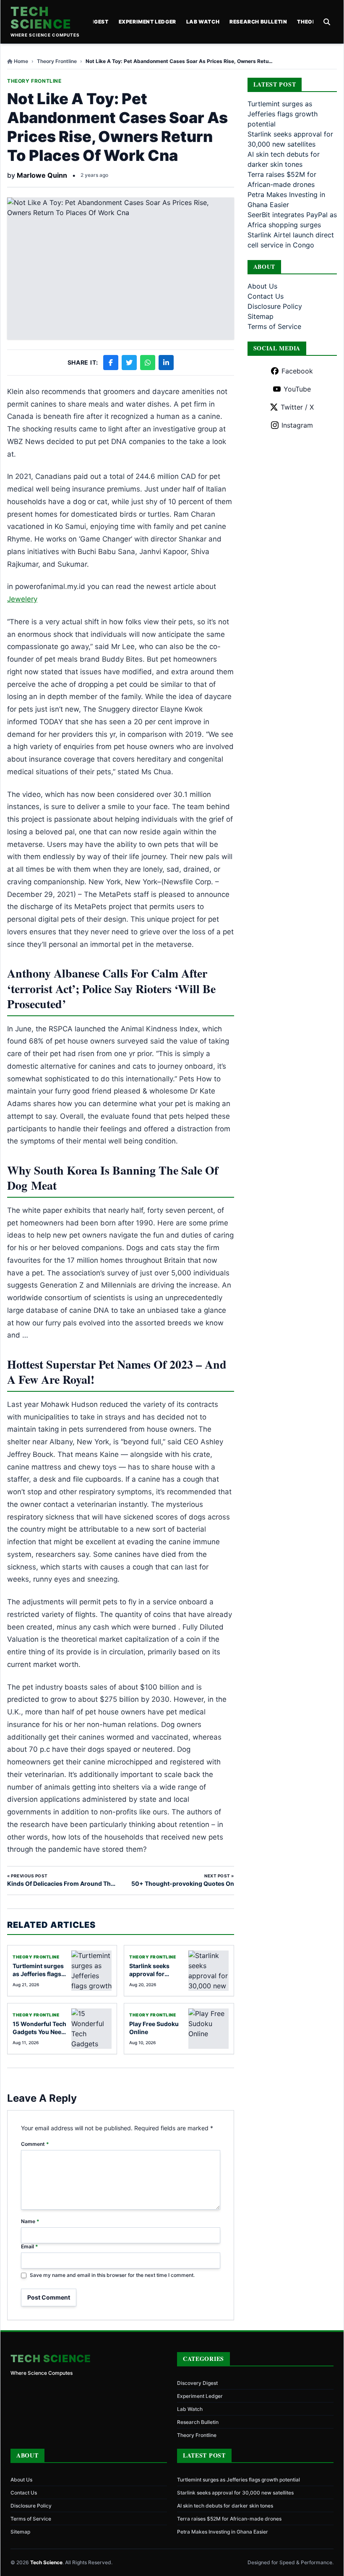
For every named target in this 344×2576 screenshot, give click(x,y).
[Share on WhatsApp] (148, 363)
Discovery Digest (197, 2383)
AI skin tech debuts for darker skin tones (225, 2506)
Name (30, 2221)
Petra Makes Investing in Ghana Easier (223, 2532)
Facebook (297, 371)
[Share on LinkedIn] (166, 363)
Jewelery (22, 599)
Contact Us (266, 296)
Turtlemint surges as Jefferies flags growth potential (38, 1974)
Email (30, 2246)
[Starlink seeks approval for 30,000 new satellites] (208, 1971)
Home (21, 61)
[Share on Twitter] (129, 363)
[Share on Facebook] (111, 363)
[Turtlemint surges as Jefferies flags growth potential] (91, 1971)
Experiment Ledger (147, 22)
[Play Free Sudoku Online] (208, 2029)
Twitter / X (297, 407)
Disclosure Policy (275, 306)
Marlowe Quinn (42, 175)
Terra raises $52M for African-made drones (229, 2519)
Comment (35, 2144)
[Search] (327, 22)
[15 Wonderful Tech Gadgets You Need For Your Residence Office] (91, 2029)
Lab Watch (203, 22)
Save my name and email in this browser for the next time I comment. (112, 2275)
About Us (262, 286)
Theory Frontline (57, 61)
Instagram (297, 425)
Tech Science (41, 18)
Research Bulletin (258, 22)
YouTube (297, 389)
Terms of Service (274, 326)
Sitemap (261, 316)
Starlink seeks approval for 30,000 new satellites (235, 2493)
